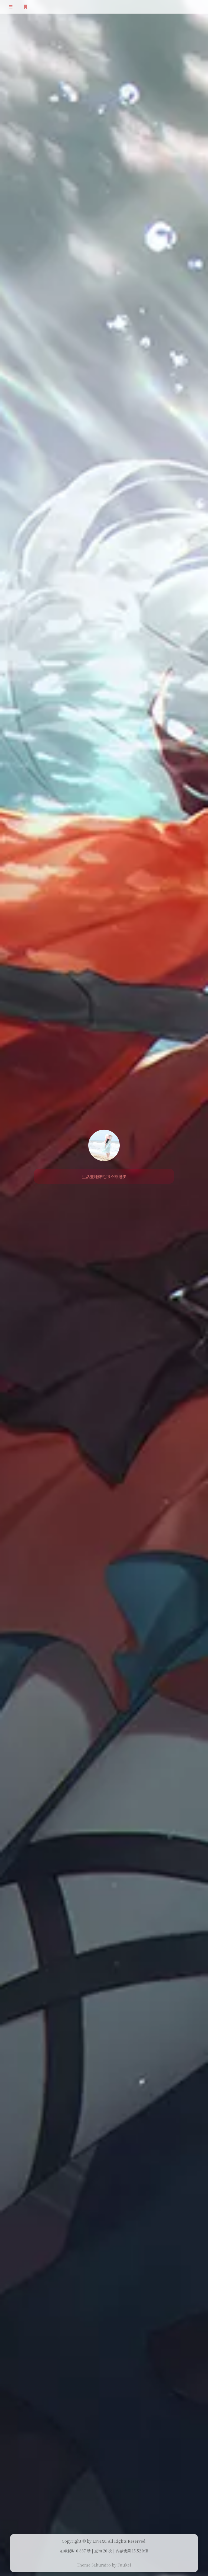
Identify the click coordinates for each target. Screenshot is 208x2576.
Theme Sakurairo (94, 2565)
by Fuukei (121, 2565)
